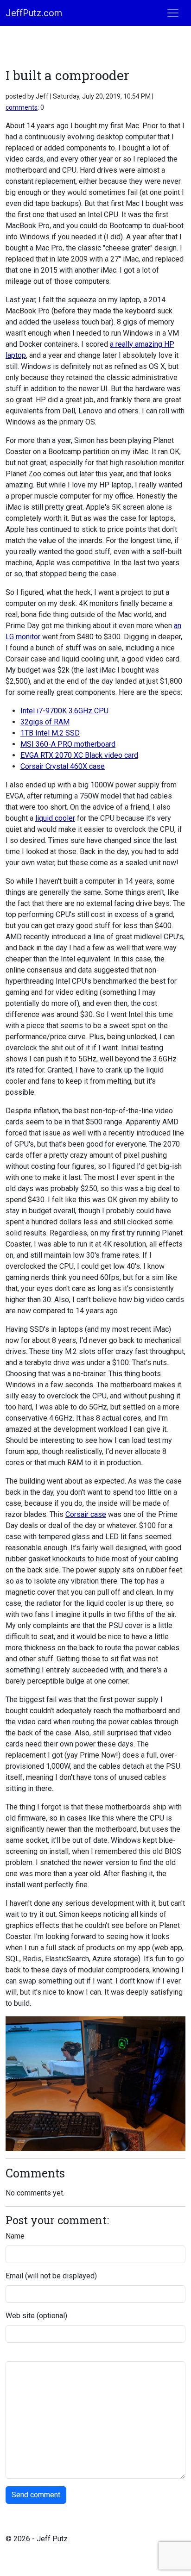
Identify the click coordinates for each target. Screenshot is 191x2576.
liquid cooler (55, 818)
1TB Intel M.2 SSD (50, 733)
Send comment (36, 2495)
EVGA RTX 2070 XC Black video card (79, 755)
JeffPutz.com (34, 13)
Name (15, 2236)
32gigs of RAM (45, 722)
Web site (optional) (36, 2316)
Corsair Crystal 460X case (63, 766)
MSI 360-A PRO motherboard (68, 744)
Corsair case (86, 1514)
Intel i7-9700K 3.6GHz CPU (64, 711)
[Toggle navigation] (173, 13)
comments (22, 107)
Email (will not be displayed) (51, 2276)
